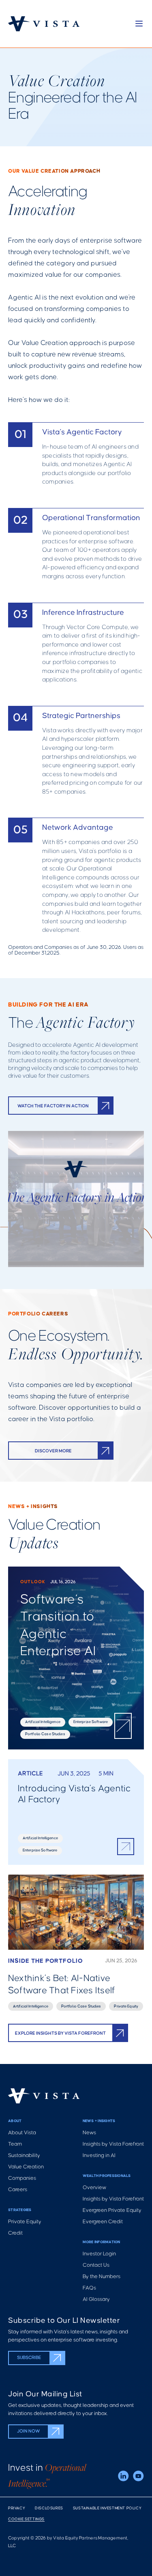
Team (15, 2144)
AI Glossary (96, 2299)
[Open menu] (139, 24)
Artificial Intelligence (43, 1722)
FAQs (89, 2288)
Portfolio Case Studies (45, 1734)
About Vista (22, 2133)
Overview (94, 2188)
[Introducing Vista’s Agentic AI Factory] (76, 1812)
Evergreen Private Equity (112, 2210)
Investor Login (99, 2254)
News (89, 2133)
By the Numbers (102, 2277)
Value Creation (26, 2167)
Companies (22, 2178)
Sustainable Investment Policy (107, 2508)
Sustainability (24, 2156)
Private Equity (126, 2006)
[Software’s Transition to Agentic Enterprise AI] (76, 1658)
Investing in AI (99, 2156)
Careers (18, 2190)
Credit (15, 2233)
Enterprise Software (91, 1722)
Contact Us (96, 2265)
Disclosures (49, 2508)
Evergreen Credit (103, 2222)
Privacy (17, 2508)
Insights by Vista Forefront (113, 2144)
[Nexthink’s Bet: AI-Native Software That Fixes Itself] (76, 1943)
